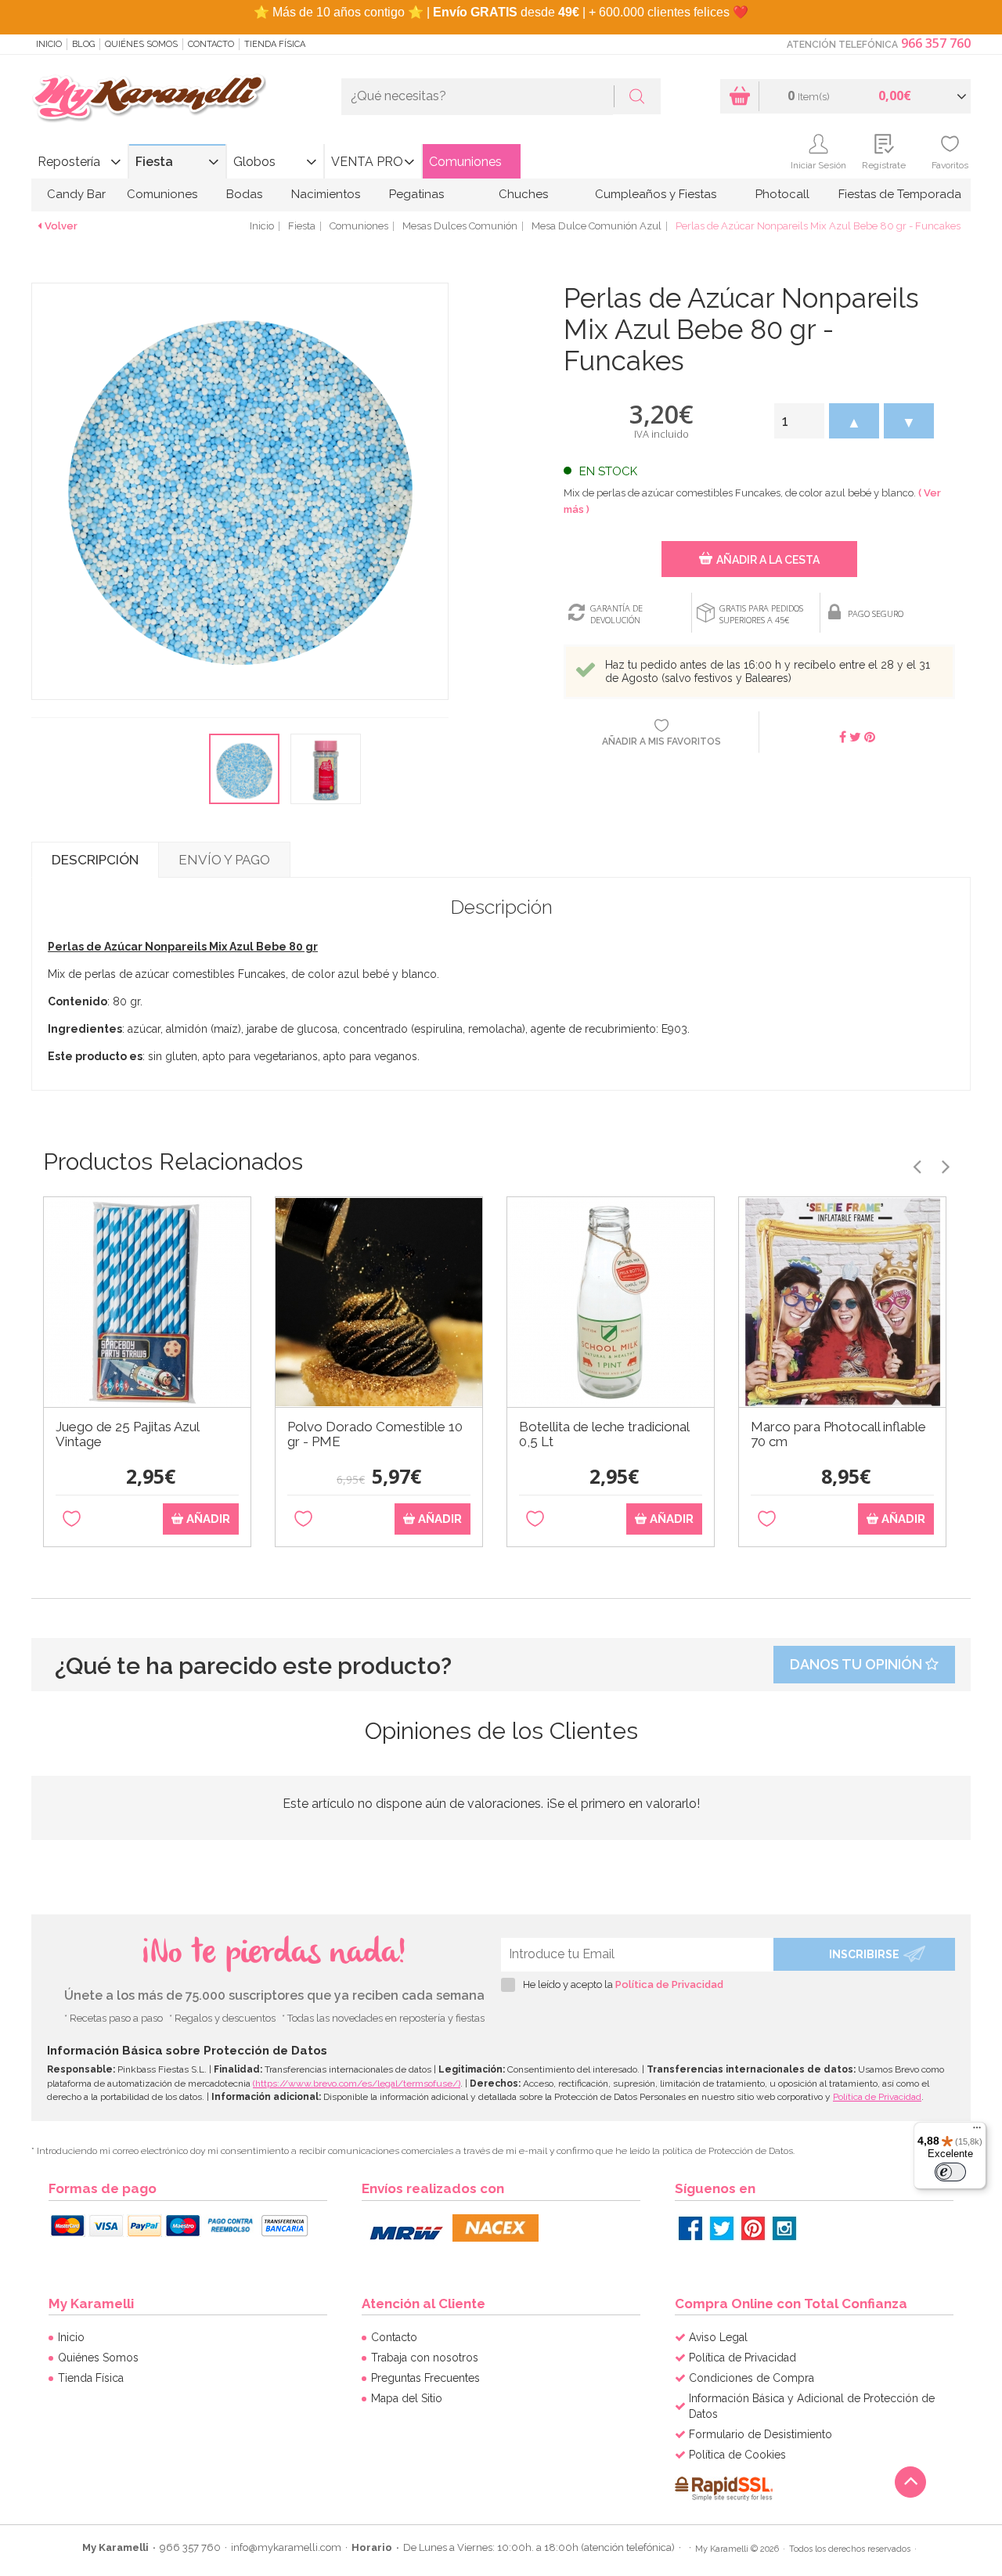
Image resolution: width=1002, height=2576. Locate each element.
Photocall (782, 194)
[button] (854, 421)
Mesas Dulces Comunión (460, 226)
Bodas (244, 194)
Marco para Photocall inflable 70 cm (838, 1434)
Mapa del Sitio (407, 2398)
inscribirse (864, 1954)
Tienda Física (275, 44)
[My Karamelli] (149, 99)
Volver (61, 226)
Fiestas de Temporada (900, 194)
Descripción (95, 860)
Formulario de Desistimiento (761, 2434)
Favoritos (950, 165)
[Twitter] (722, 2228)
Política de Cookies (737, 2455)
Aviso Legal (718, 2337)
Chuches (523, 194)
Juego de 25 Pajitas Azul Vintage (127, 1434)
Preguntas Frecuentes (425, 2378)
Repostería (69, 162)
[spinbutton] (799, 421)
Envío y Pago (224, 860)
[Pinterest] (753, 2228)
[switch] (950, 2172)
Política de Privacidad (669, 1984)
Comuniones (465, 162)
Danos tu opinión (858, 1664)
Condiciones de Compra (751, 2378)
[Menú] (977, 2131)
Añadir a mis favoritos (661, 741)
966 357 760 (936, 43)
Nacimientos (326, 194)
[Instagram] (784, 2228)
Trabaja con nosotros (425, 2358)
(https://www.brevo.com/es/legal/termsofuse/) (357, 2084)
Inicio (49, 44)
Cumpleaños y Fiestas (656, 194)
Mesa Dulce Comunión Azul (597, 226)
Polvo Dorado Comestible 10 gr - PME (375, 1434)
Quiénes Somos (141, 44)
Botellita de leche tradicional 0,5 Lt (604, 1434)
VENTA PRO (367, 162)
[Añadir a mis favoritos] (72, 1519)
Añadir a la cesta (768, 560)
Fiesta (154, 162)
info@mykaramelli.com (286, 2547)
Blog (83, 44)
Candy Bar (76, 194)
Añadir (207, 1519)
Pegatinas (416, 194)
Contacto (211, 44)
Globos (254, 162)
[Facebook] (690, 2228)
